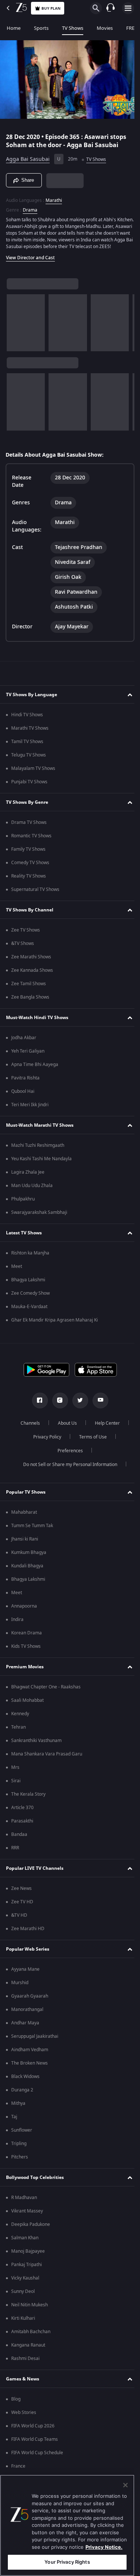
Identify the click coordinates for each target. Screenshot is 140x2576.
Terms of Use (90, 1440)
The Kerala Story (28, 1798)
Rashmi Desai (25, 2362)
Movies (105, 28)
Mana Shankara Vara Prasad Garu (47, 1757)
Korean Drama (27, 1636)
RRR (15, 1851)
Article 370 (22, 1811)
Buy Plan (51, 8)
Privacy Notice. (104, 2547)
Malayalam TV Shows (33, 772)
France (18, 2469)
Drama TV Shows (29, 826)
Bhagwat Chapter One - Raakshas (46, 1690)
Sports (41, 28)
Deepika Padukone (31, 2228)
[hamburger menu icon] (128, 8)
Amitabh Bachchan (31, 2335)
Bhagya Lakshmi (28, 1283)
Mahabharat (24, 1516)
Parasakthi (22, 1824)
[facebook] (37, 1404)
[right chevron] (15, 326)
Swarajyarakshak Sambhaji (39, 1216)
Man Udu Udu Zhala (32, 1189)
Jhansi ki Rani (25, 1542)
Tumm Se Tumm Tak (32, 1529)
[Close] (125, 2485)
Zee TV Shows (26, 933)
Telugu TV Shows (29, 758)
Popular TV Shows (26, 1495)
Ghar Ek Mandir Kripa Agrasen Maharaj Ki (55, 1323)
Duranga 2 (22, 2093)
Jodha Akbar (24, 1041)
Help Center (104, 1427)
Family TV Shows (28, 853)
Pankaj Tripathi (27, 2268)
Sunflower (22, 2134)
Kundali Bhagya (27, 1569)
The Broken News (29, 2066)
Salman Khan (25, 2241)
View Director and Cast (30, 261)
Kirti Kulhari (23, 2322)
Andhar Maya (25, 2026)
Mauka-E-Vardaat (29, 1310)
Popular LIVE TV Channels (35, 1872)
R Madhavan (24, 2201)
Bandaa (19, 1838)
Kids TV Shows (26, 1650)
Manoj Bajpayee (28, 2255)
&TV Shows (23, 947)
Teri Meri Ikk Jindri (30, 1108)
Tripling (19, 2147)
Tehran (18, 1730)
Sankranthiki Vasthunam (36, 1744)
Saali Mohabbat (27, 1704)
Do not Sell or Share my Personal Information (67, 1468)
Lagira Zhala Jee (28, 1176)
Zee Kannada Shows (32, 974)
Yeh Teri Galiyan (28, 1054)
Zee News (21, 1892)
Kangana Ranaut (28, 2348)
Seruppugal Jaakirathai (35, 2040)
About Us (64, 1427)
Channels (27, 1427)
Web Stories (24, 2416)
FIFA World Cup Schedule (37, 2456)
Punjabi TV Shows (29, 785)
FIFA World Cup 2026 (33, 2429)
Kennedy (20, 1717)
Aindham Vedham (30, 2053)
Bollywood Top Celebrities (35, 2181)
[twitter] (77, 1404)
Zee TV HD (22, 1905)
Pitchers (20, 2160)
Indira (17, 1623)
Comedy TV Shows (30, 866)
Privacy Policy (45, 1440)
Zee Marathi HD (28, 1932)
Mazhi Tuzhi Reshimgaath (38, 1149)
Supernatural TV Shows (35, 893)
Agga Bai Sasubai (28, 156)
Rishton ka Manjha (30, 1256)
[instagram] (57, 1404)
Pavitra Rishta (25, 1081)
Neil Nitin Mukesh (29, 2308)
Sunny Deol (23, 2295)
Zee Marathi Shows (31, 960)
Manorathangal (27, 2013)
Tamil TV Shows (27, 745)
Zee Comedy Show (30, 1297)
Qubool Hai (23, 1095)
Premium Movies (25, 1670)
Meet (17, 1270)
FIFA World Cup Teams (35, 2443)
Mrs (15, 1771)
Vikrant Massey (27, 2214)
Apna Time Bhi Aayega (35, 1068)
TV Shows (73, 28)
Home (14, 28)
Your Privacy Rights (67, 2562)
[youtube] (97, 1404)
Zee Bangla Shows (30, 1000)
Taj (14, 2120)
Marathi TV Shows (30, 732)
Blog (16, 2402)
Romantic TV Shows (31, 839)
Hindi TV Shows (27, 718)
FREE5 (133, 28)
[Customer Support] (111, 8)
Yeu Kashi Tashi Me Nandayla (41, 1162)
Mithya (18, 2107)
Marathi (54, 197)
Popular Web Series (28, 1952)
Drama (30, 207)
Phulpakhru (23, 1202)
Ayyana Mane (25, 1973)
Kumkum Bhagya (29, 1556)
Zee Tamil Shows (29, 987)
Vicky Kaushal (25, 2281)
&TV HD (19, 1919)
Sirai (16, 1784)
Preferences (67, 1454)
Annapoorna (24, 1609)
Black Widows (25, 2080)
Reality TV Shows (29, 879)
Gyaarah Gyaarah (30, 1999)
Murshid (20, 1986)
